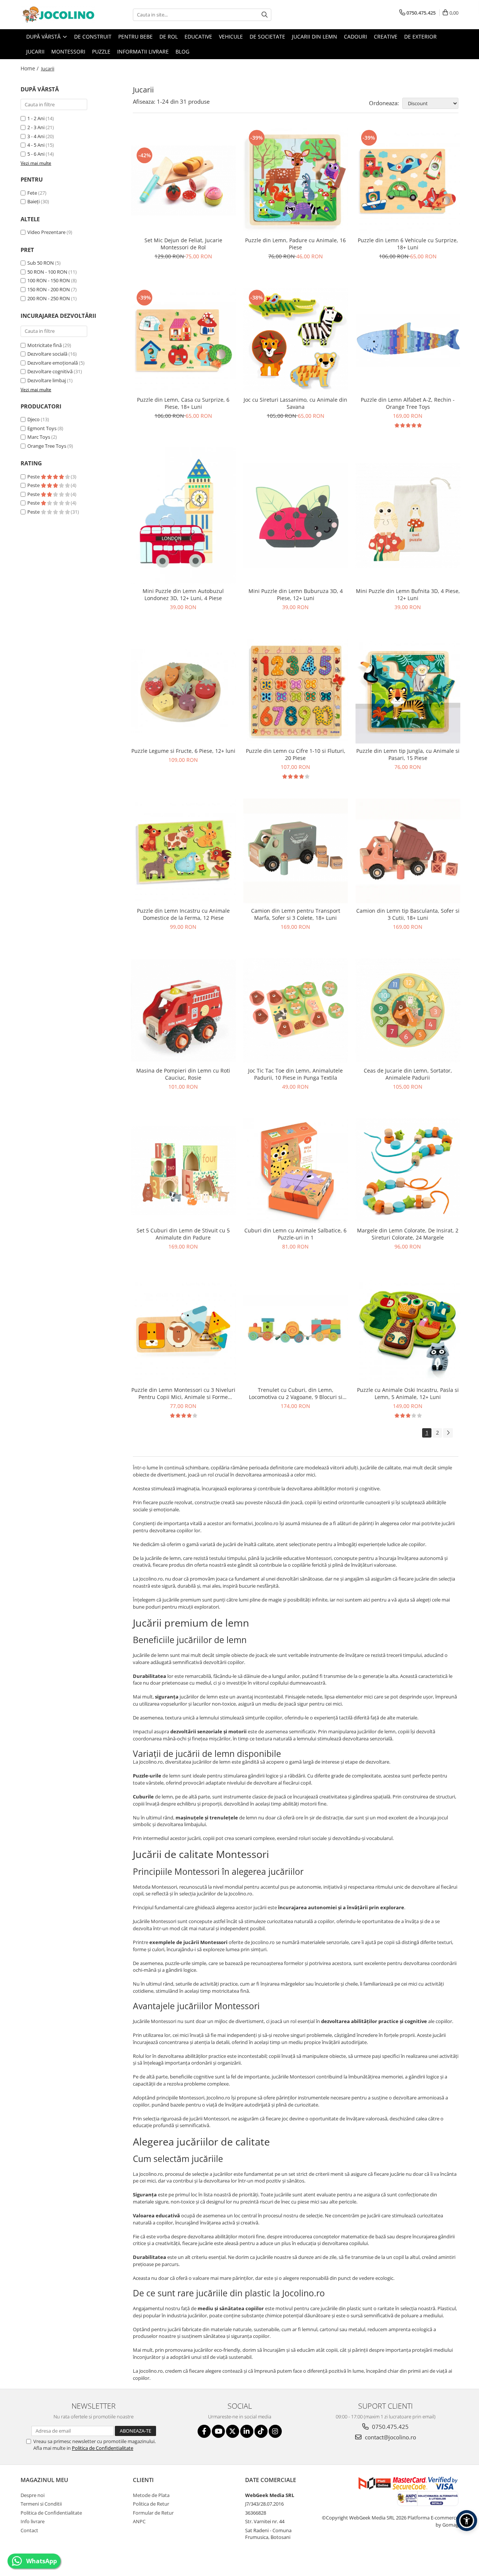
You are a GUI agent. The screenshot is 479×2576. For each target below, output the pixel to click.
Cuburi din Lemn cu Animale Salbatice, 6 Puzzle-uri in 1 (295, 1234)
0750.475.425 (390, 2427)
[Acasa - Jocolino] (58, 15)
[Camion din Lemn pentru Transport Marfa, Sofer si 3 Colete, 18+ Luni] (296, 851)
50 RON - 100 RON (47, 272)
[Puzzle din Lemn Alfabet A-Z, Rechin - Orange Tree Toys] (408, 340)
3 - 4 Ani (36, 136)
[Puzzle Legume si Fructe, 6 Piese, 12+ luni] (183, 691)
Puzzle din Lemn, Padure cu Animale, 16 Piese (295, 244)
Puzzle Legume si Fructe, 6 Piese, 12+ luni (183, 751)
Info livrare (33, 2521)
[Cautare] (265, 15)
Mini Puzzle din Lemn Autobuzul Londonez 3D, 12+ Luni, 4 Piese (183, 594)
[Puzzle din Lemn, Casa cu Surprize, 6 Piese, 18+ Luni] (183, 340)
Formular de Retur (153, 2513)
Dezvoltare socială (47, 354)
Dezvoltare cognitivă (50, 371)
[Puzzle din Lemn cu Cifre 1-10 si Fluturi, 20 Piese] (296, 691)
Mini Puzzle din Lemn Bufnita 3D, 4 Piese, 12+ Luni (408, 594)
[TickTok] (261, 2431)
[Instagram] (275, 2431)
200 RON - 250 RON (49, 298)
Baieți (33, 201)
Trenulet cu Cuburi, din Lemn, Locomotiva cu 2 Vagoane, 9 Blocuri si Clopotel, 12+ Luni (296, 1393)
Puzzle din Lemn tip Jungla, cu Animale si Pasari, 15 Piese (408, 754)
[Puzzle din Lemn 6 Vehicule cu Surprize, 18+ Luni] (408, 180)
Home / (30, 68)
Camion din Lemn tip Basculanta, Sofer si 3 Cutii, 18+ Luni (408, 914)
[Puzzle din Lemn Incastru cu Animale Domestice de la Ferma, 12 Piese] (183, 851)
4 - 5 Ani (36, 145)
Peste (34, 477)
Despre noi (33, 2495)
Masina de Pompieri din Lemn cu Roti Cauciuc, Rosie (183, 1074)
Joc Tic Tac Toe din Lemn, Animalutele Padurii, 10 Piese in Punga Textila (295, 1074)
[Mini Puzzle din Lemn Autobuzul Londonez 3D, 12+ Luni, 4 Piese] (183, 515)
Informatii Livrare (143, 51)
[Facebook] (204, 2431)
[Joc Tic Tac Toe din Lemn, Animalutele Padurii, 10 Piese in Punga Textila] (296, 1011)
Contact (29, 2530)
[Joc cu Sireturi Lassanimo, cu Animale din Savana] (296, 340)
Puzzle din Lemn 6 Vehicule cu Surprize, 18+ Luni (408, 244)
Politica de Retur (151, 2504)
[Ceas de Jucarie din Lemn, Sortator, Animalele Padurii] (408, 1011)
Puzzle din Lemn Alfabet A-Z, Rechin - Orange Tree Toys (408, 403)
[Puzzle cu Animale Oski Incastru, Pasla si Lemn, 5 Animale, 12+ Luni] (408, 1330)
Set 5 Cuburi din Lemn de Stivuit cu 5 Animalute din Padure (183, 1234)
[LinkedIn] (247, 2431)
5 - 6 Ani (36, 154)
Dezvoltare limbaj (47, 380)
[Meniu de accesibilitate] (467, 2521)
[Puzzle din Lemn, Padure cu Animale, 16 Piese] (296, 180)
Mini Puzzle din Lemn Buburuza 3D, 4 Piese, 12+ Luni (296, 594)
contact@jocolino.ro (390, 2437)
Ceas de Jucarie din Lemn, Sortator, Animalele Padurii (408, 1074)
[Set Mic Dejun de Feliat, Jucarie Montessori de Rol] (183, 180)
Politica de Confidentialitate (103, 2448)
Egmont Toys (42, 428)
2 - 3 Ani (36, 127)
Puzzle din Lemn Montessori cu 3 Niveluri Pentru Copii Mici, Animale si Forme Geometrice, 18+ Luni (183, 1393)
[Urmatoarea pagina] (448, 1433)
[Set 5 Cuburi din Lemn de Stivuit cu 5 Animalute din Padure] (183, 1170)
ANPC (139, 2521)
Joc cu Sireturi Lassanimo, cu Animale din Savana (295, 403)
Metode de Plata (151, 2495)
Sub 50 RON (41, 263)
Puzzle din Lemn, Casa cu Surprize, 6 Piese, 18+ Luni (183, 403)
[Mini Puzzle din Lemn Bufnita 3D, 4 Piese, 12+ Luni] (408, 515)
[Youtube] (218, 2431)
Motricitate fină (45, 345)
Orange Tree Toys (47, 446)
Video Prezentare (46, 232)
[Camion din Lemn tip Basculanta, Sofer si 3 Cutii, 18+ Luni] (408, 851)
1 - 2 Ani (36, 118)
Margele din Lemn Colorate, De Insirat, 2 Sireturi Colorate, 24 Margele (408, 1234)
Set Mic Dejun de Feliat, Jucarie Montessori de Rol (183, 244)
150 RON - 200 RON (49, 289)
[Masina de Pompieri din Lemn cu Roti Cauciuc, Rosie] (183, 1011)
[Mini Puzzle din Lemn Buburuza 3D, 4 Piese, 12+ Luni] (296, 515)
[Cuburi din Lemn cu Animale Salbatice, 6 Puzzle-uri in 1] (296, 1171)
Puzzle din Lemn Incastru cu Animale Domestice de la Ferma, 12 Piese (183, 914)
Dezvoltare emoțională (53, 363)
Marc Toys (39, 437)
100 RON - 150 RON (49, 280)
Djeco (33, 419)
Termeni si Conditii (41, 2504)
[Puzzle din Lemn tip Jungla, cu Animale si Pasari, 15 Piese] (408, 691)
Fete (32, 193)
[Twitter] (233, 2431)
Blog (182, 51)
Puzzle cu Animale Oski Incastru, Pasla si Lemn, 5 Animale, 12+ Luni (408, 1393)
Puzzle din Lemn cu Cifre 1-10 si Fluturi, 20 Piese (296, 754)
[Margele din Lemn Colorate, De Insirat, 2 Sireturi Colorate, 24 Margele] (408, 1171)
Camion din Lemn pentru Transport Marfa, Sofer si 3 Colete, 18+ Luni (296, 914)
